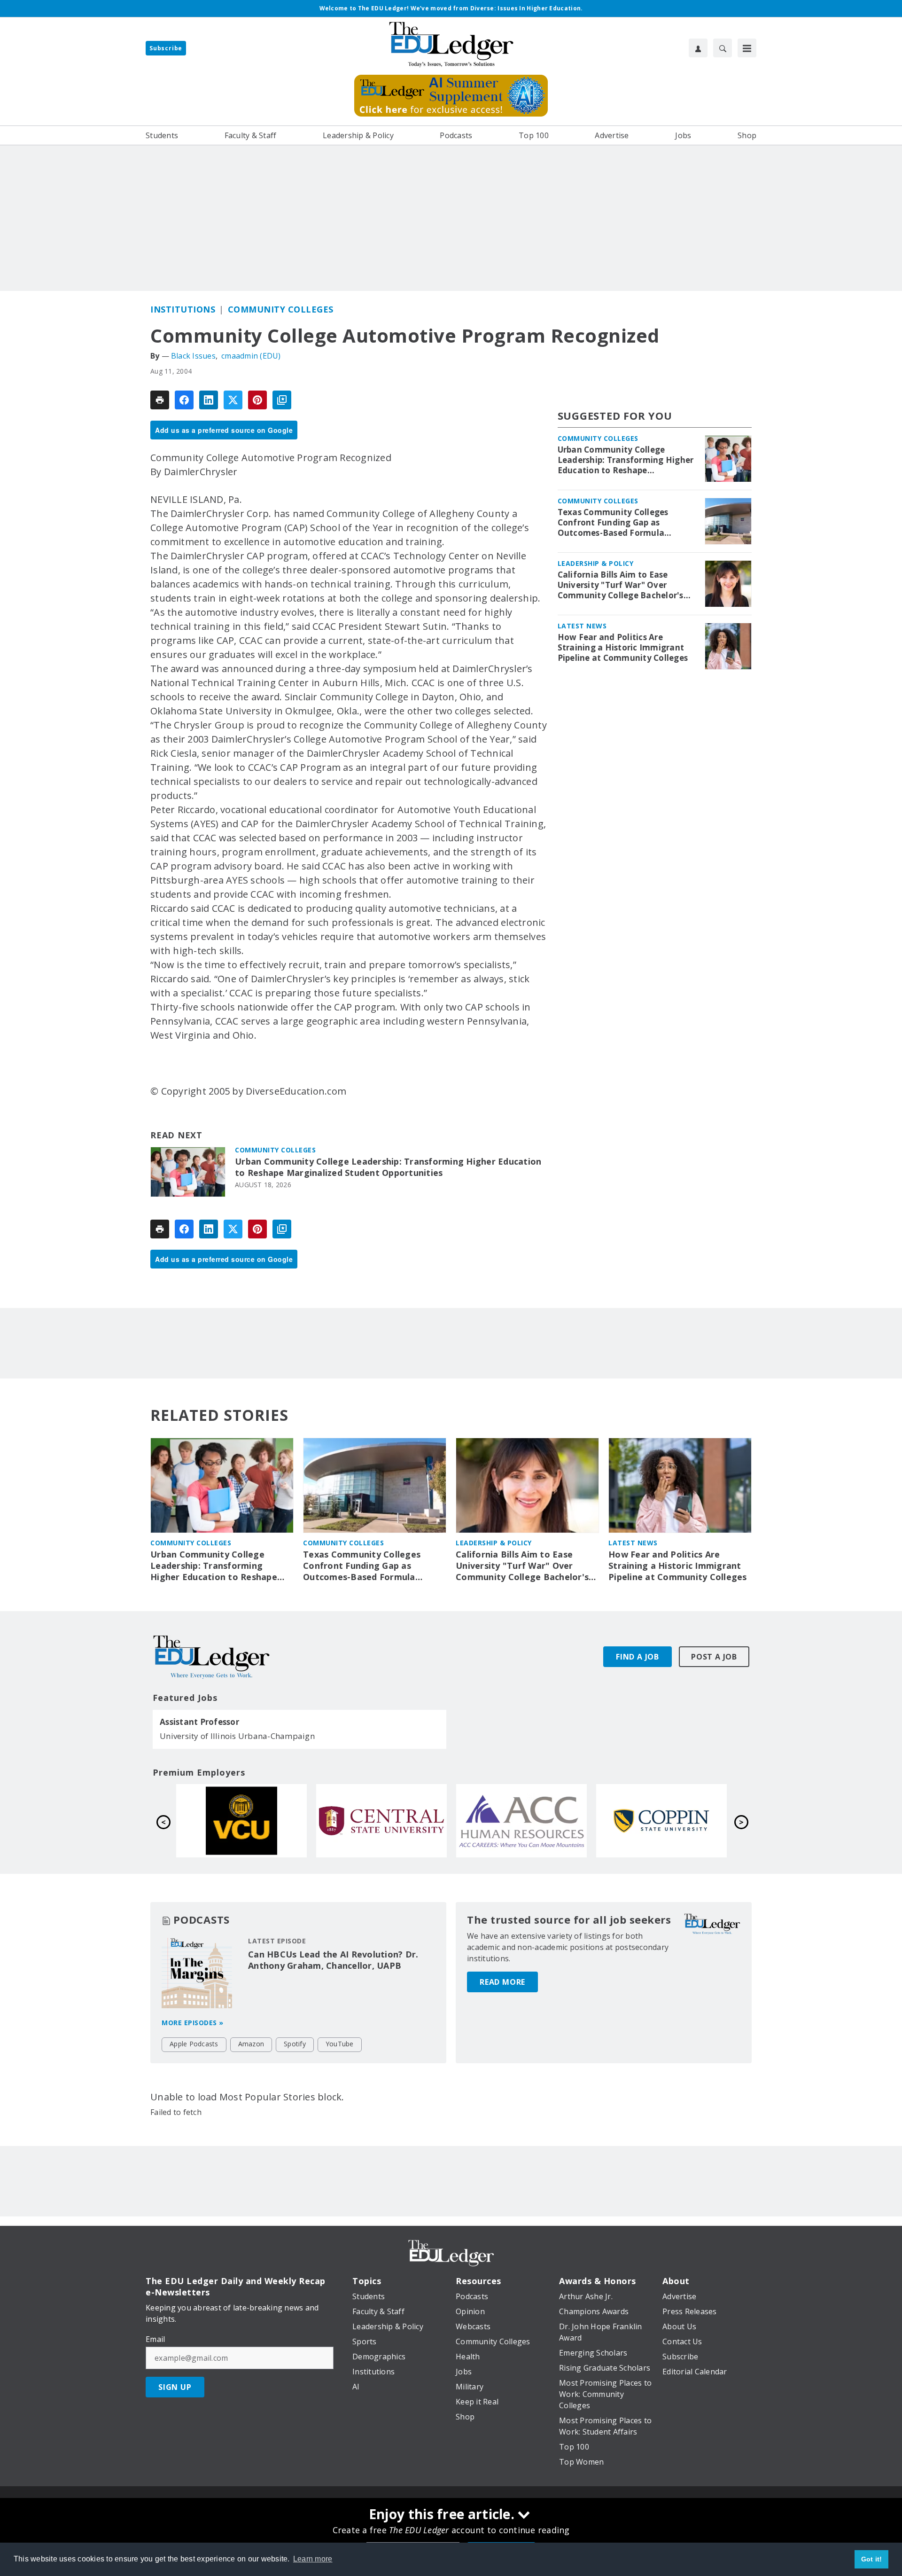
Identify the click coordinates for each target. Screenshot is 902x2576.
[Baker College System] (381, 1821)
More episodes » (193, 2023)
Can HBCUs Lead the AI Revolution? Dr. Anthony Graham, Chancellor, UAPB (333, 1960)
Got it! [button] (872, 2559)
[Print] (160, 400)
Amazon (251, 2044)
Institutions (183, 309)
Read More (502, 1982)
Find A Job (638, 1657)
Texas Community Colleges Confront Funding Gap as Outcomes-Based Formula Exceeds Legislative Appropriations (613, 523)
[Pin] (257, 400)
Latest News (582, 626)
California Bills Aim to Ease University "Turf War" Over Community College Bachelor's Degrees (621, 585)
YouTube (340, 2044)
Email (155, 2339)
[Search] (723, 48)
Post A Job (714, 1657)
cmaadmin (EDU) (251, 356)
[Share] (184, 400)
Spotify (295, 2044)
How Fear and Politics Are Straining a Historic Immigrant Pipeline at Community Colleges (623, 648)
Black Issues (193, 356)
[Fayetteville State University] (241, 1821)
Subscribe (166, 48)
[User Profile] (698, 48)
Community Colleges (281, 309)
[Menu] (747, 48)
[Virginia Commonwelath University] (521, 1821)
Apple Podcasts (194, 2044)
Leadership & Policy (596, 563)
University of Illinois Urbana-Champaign (237, 1736)
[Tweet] (233, 400)
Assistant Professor (199, 1722)
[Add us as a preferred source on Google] (282, 400)
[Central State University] (661, 1821)
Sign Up (175, 2387)
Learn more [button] (313, 2559)
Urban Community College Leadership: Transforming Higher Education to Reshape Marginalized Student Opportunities (388, 1167)
